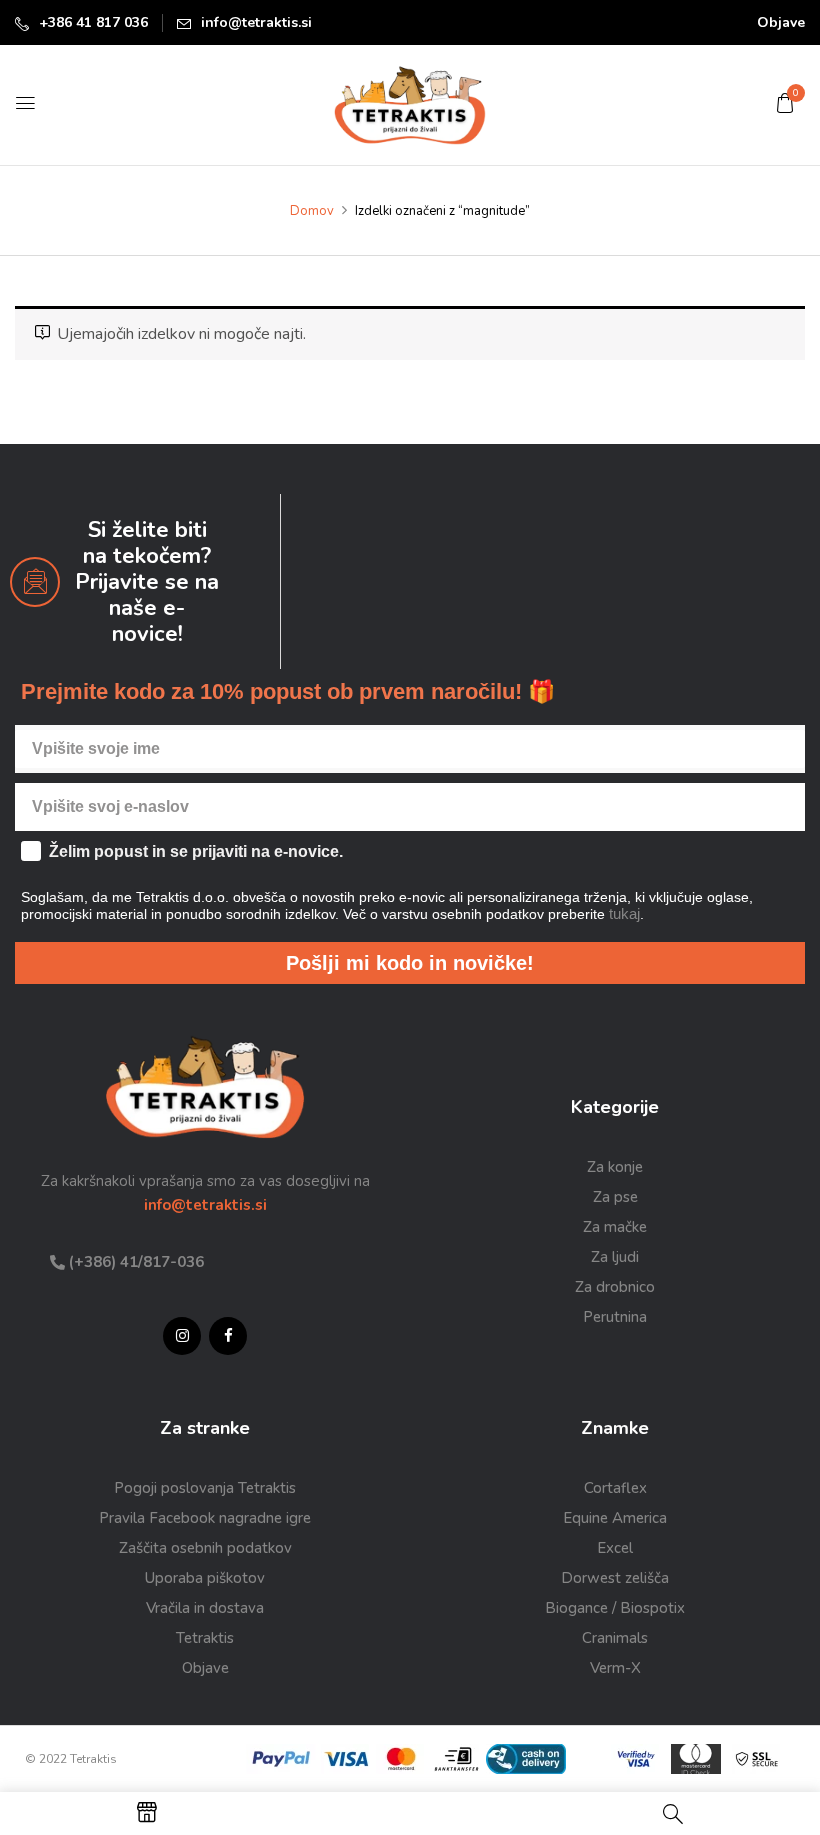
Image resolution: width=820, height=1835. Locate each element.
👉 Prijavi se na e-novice (605, 1155)
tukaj (643, 1111)
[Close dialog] (782, 750)
